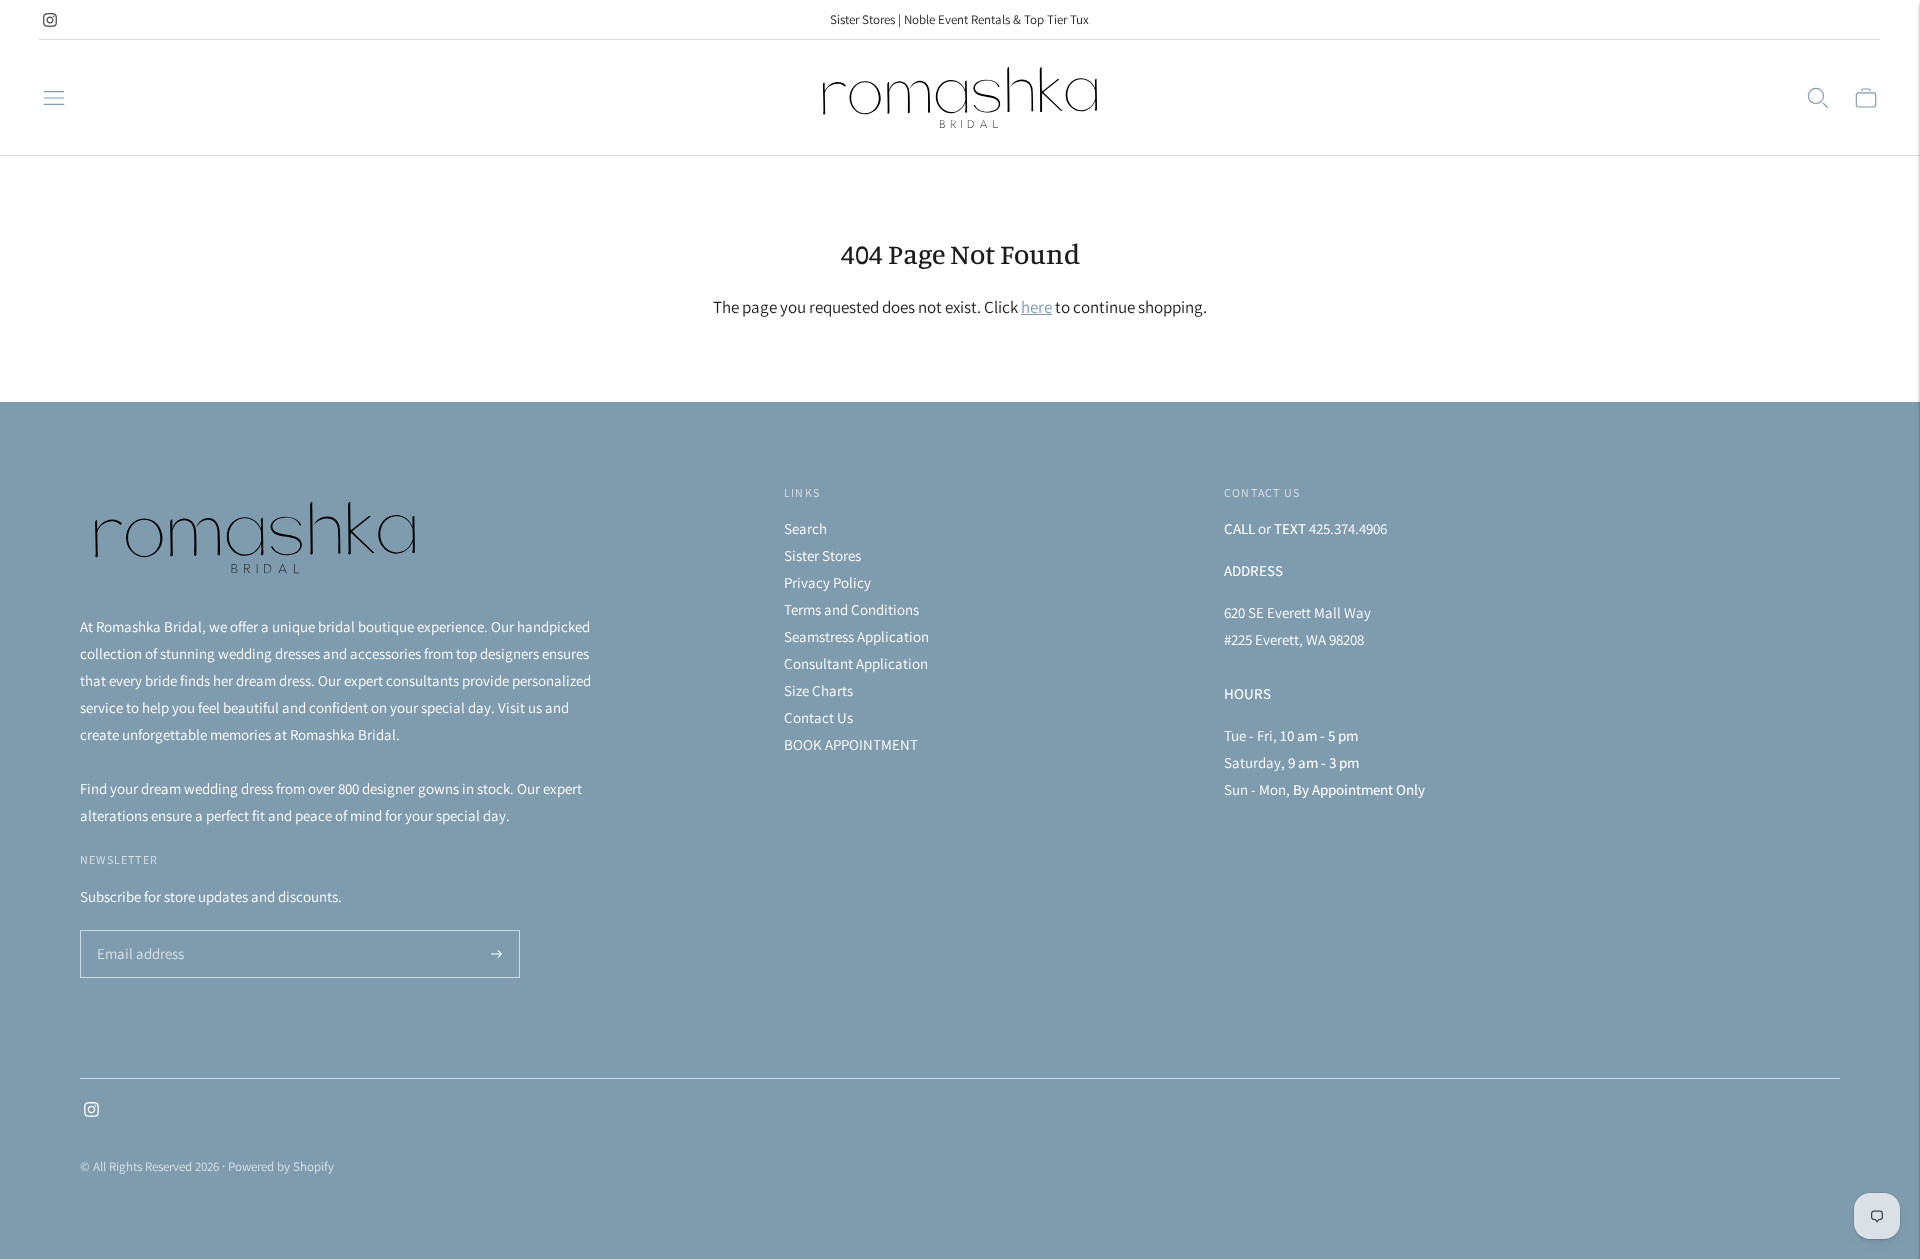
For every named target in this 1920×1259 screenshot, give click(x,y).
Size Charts (818, 690)
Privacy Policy (827, 582)
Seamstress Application (856, 636)
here (1036, 307)
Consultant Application (856, 663)
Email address (137, 931)
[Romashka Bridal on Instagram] (50, 20)
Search (805, 528)
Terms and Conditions (851, 609)
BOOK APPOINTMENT (851, 744)
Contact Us (818, 717)
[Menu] (54, 98)
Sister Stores (822, 555)
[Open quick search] (1818, 98)
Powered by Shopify (281, 1166)
